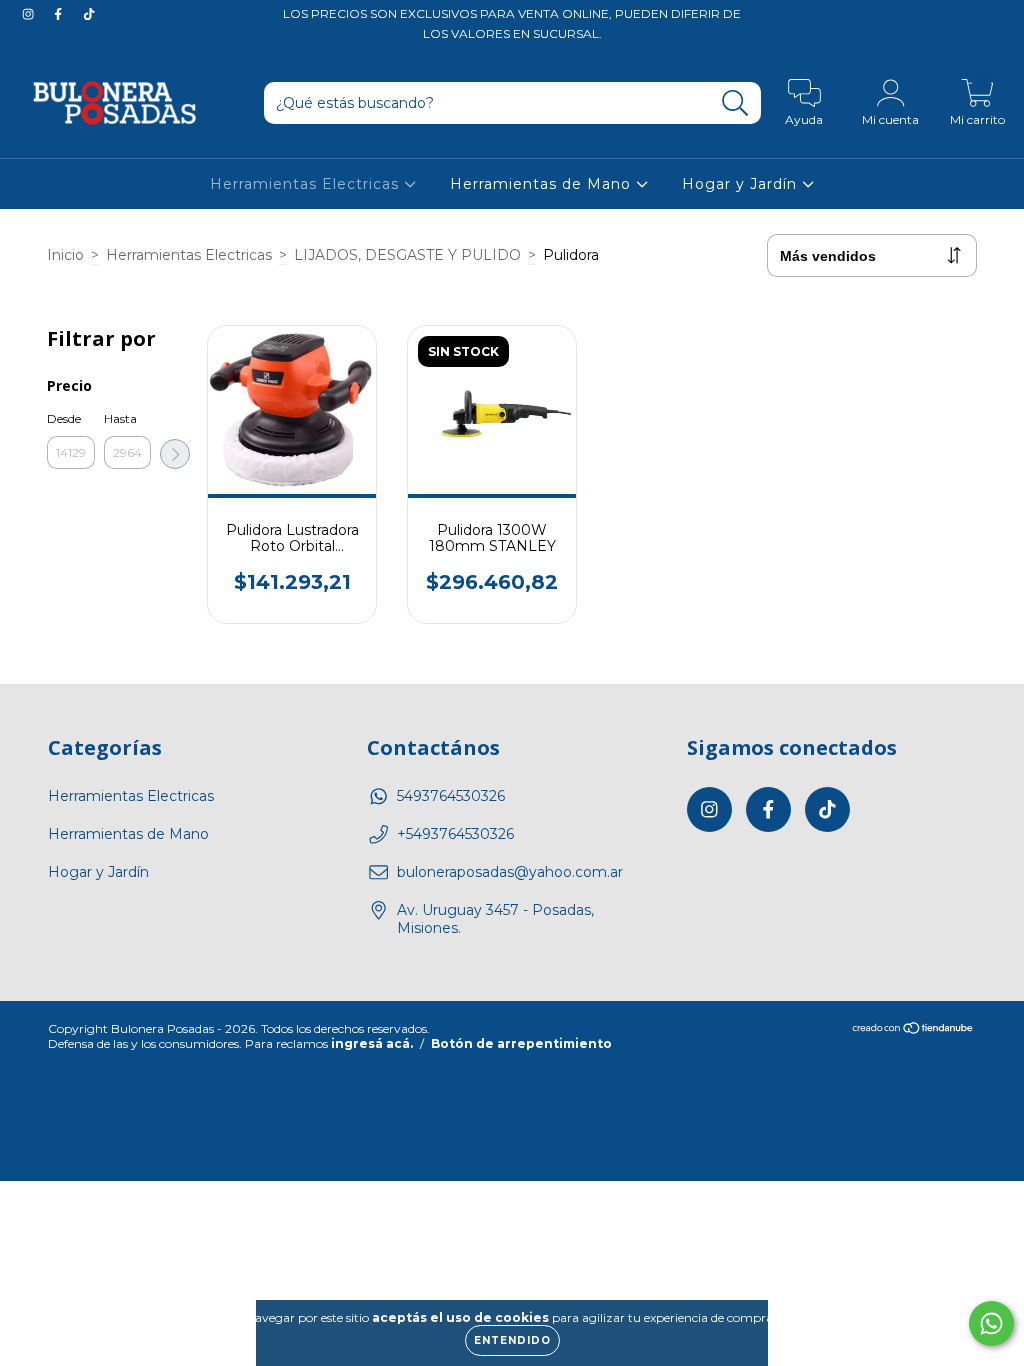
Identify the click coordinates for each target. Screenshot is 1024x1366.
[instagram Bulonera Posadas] (30, 14)
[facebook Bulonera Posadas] (60, 14)
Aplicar (175, 454)
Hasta (120, 418)
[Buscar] (735, 103)
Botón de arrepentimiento (521, 1043)
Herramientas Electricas (307, 184)
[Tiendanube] (913, 1030)
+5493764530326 (455, 834)
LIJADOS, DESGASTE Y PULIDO (407, 255)
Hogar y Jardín (742, 184)
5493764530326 (451, 796)
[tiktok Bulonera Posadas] (89, 14)
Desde (64, 418)
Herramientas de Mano (543, 184)
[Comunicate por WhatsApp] (991, 1323)
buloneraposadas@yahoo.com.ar (510, 872)
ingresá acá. (372, 1043)
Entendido (512, 1340)
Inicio (65, 255)
